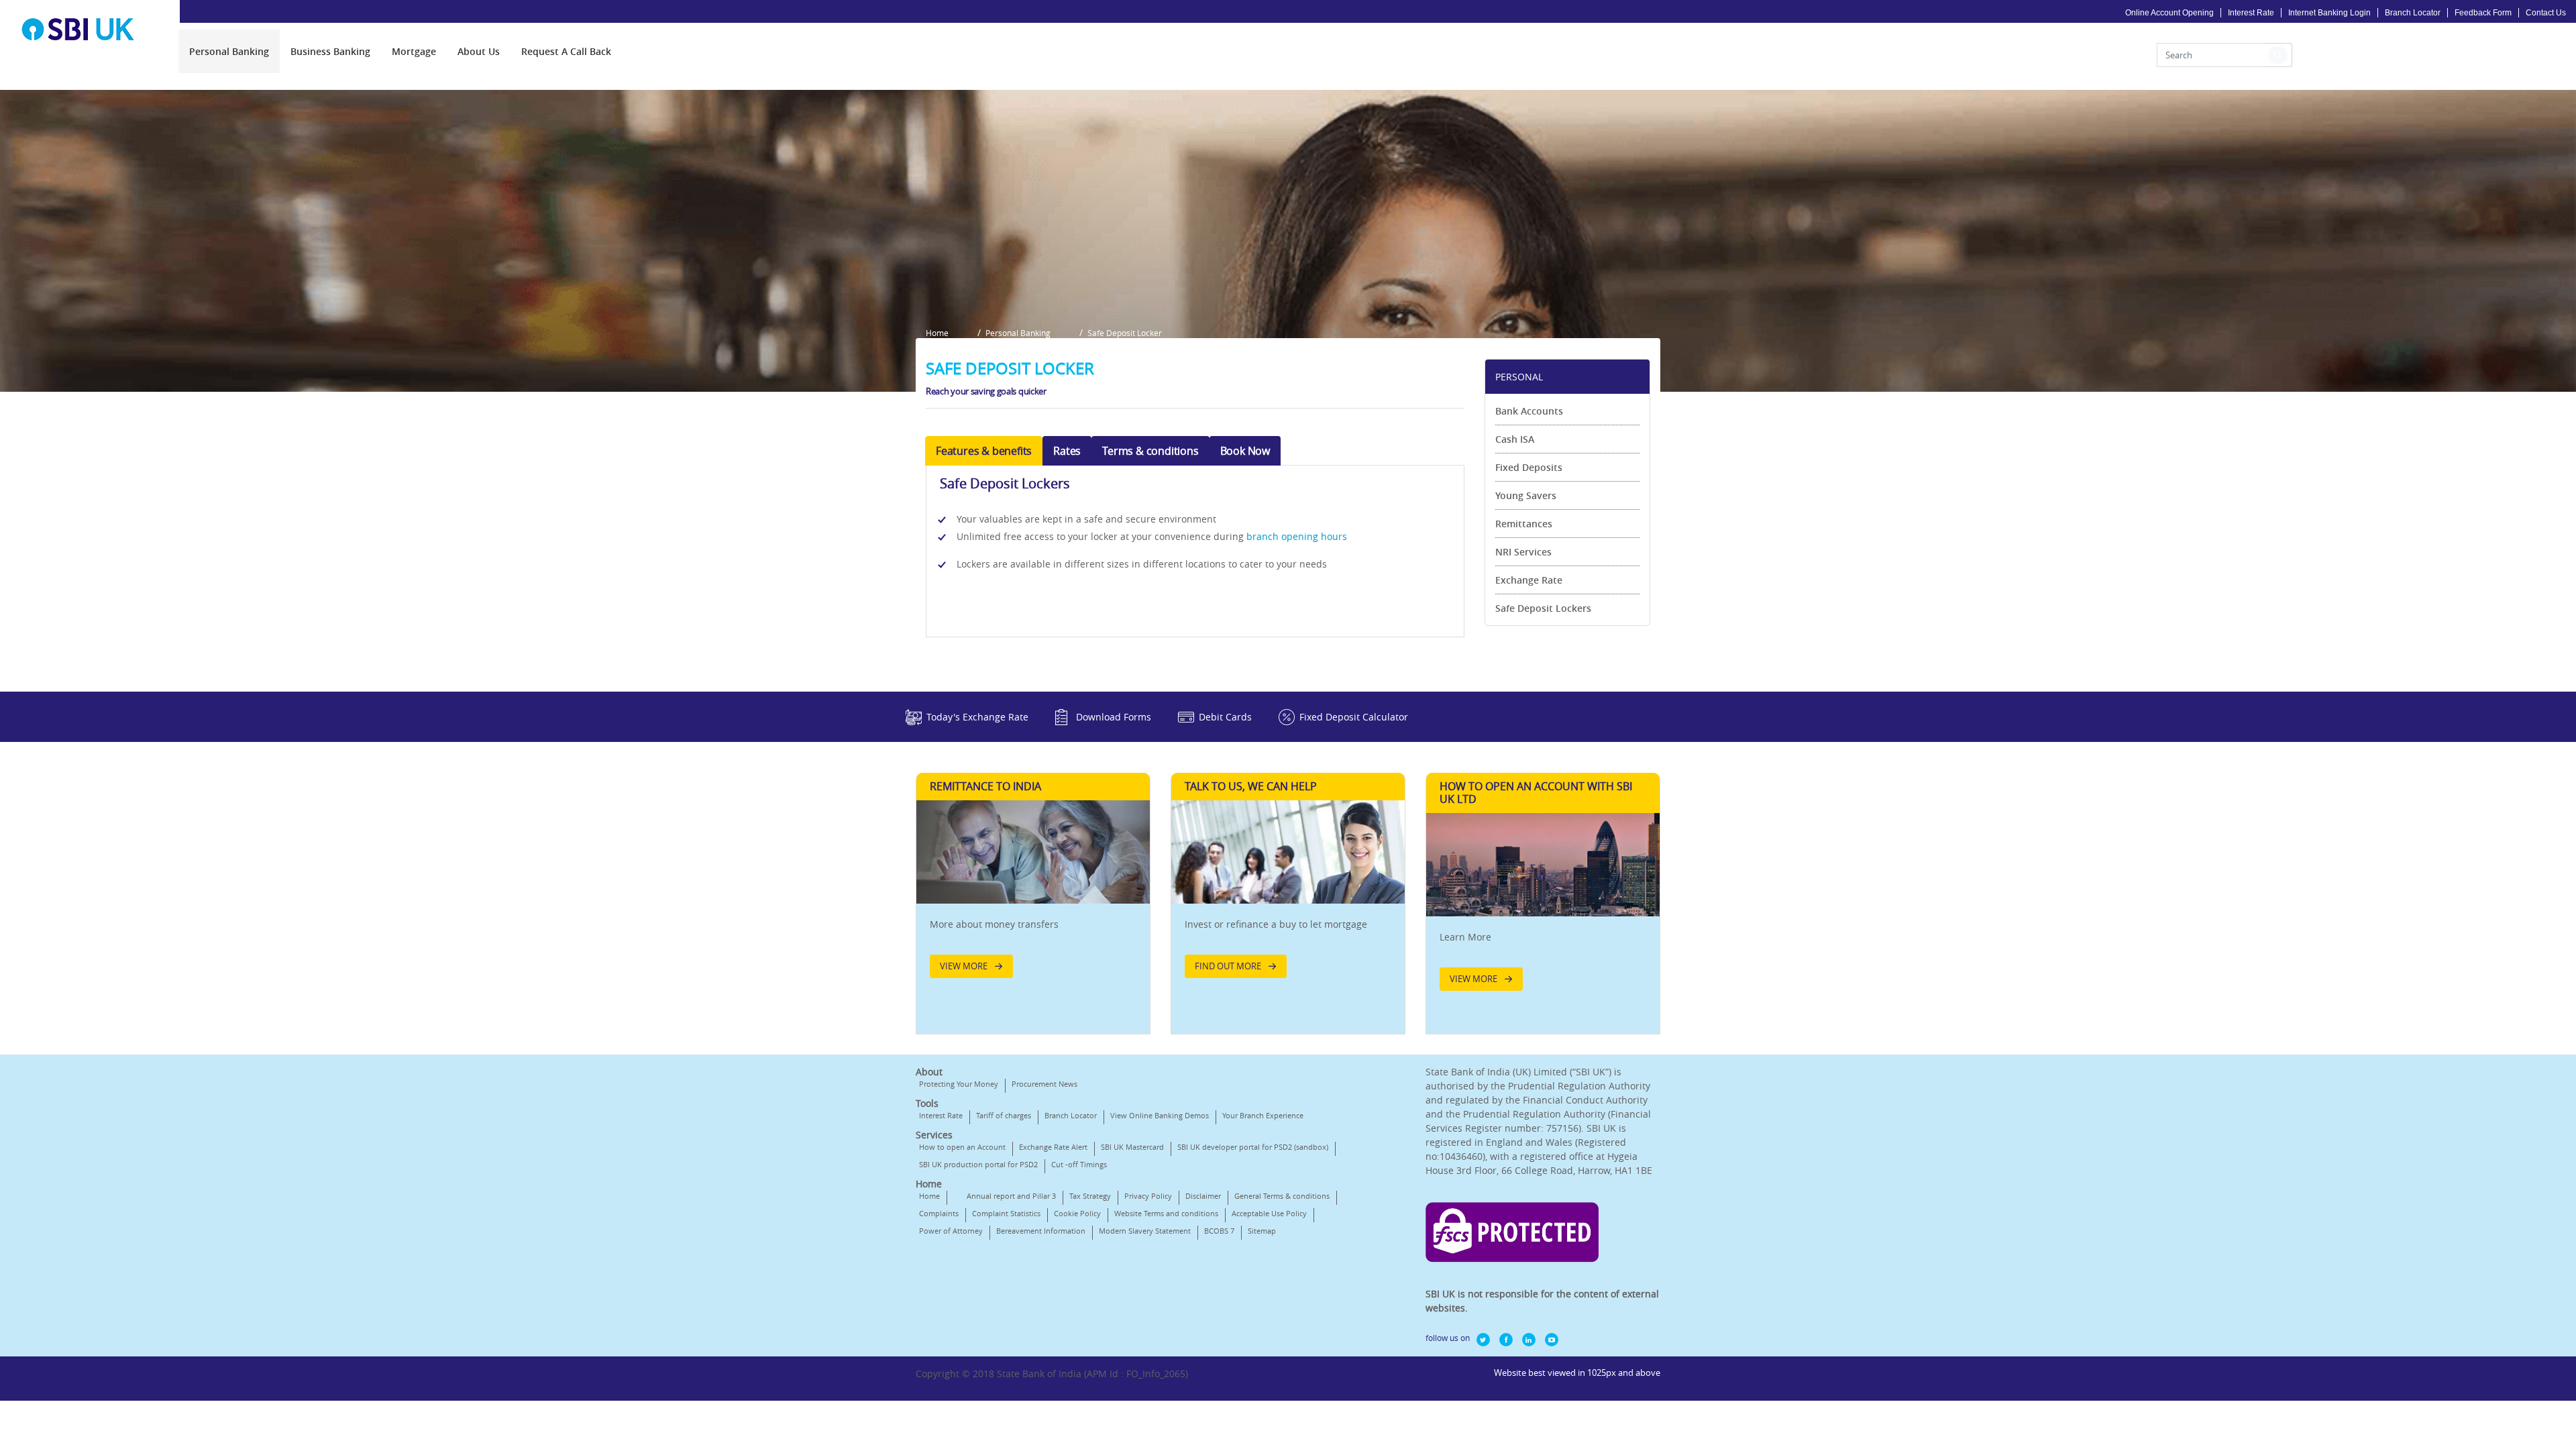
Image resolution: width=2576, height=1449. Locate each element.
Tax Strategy (1090, 1196)
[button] (2277, 55)
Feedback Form (2483, 13)
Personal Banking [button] (1018, 333)
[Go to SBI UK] (84, 29)
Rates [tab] (1067, 451)
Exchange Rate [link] (1529, 580)
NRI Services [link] (1523, 552)
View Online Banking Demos (1160, 1115)
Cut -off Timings (1079, 1164)
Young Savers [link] (1526, 495)
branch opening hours (1297, 536)
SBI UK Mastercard (1132, 1147)
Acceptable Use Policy (1269, 1213)
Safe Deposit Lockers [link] (1543, 608)
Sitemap (1262, 1231)
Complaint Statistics (1006, 1213)
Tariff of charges (1004, 1115)
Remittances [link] (1524, 524)
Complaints (939, 1213)
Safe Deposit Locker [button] (1125, 333)
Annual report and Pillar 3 (1011, 1196)
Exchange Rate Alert (1053, 1147)
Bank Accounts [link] (1529, 411)
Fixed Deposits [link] (1529, 467)
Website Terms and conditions (1166, 1213)
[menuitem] (229, 51)
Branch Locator (2413, 13)
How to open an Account (962, 1147)
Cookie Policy (1077, 1213)
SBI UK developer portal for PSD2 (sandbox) (1253, 1147)
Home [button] (937, 333)
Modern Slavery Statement (1145, 1231)
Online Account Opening (2169, 13)
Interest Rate (2251, 13)
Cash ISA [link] (1515, 439)
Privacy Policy (1148, 1196)
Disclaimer (1203, 1196)
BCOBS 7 (1219, 1231)
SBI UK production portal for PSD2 (978, 1164)
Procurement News (1044, 1084)
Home (929, 1196)
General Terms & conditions (1282, 1196)
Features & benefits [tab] (984, 451)
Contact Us (2546, 13)
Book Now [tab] (1245, 451)
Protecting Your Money (959, 1084)
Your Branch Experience (1263, 1115)
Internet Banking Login (2329, 13)
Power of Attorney (951, 1231)
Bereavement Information (1041, 1231)
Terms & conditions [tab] (1150, 451)
